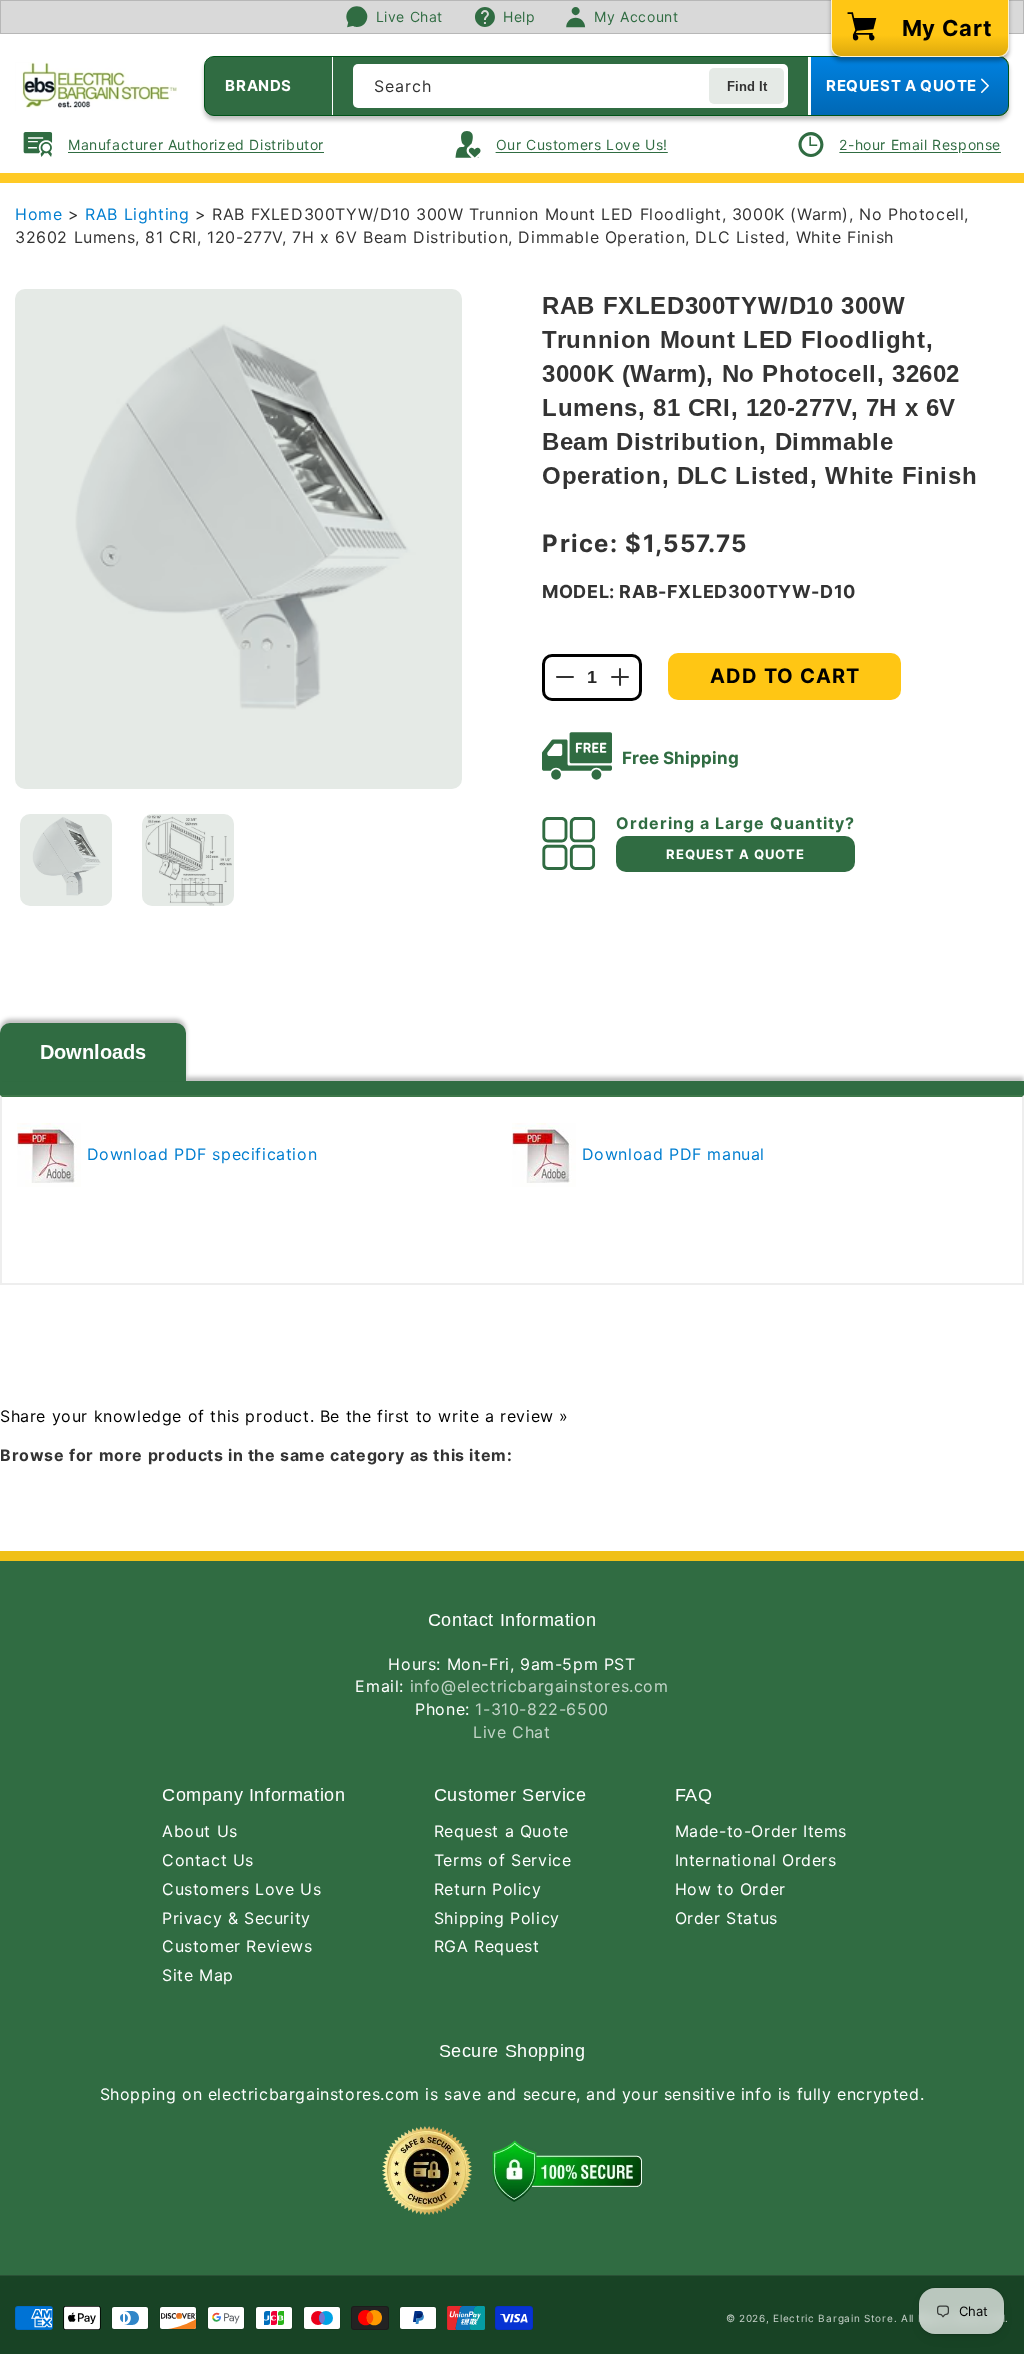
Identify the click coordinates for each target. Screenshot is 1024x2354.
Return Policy (488, 1889)
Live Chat (511, 1732)
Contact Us (208, 1860)
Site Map (198, 1975)
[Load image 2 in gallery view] (188, 860)
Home (38, 214)
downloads (93, 1052)
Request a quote (735, 854)
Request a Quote (501, 1831)
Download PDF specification (199, 1154)
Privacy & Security (236, 1918)
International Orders (756, 1860)
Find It (747, 86)
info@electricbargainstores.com (539, 1686)
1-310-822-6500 (541, 1709)
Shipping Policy (497, 1918)
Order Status (726, 1918)
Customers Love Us (241, 1889)
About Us (200, 1831)
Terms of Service (503, 1860)
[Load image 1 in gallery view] (66, 860)
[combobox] (570, 86)
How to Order (730, 1889)
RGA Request (487, 1946)
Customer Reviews (237, 1946)
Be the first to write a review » (444, 1416)
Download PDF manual (670, 1154)
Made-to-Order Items (761, 1831)
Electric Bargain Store (833, 2318)
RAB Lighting (140, 214)
